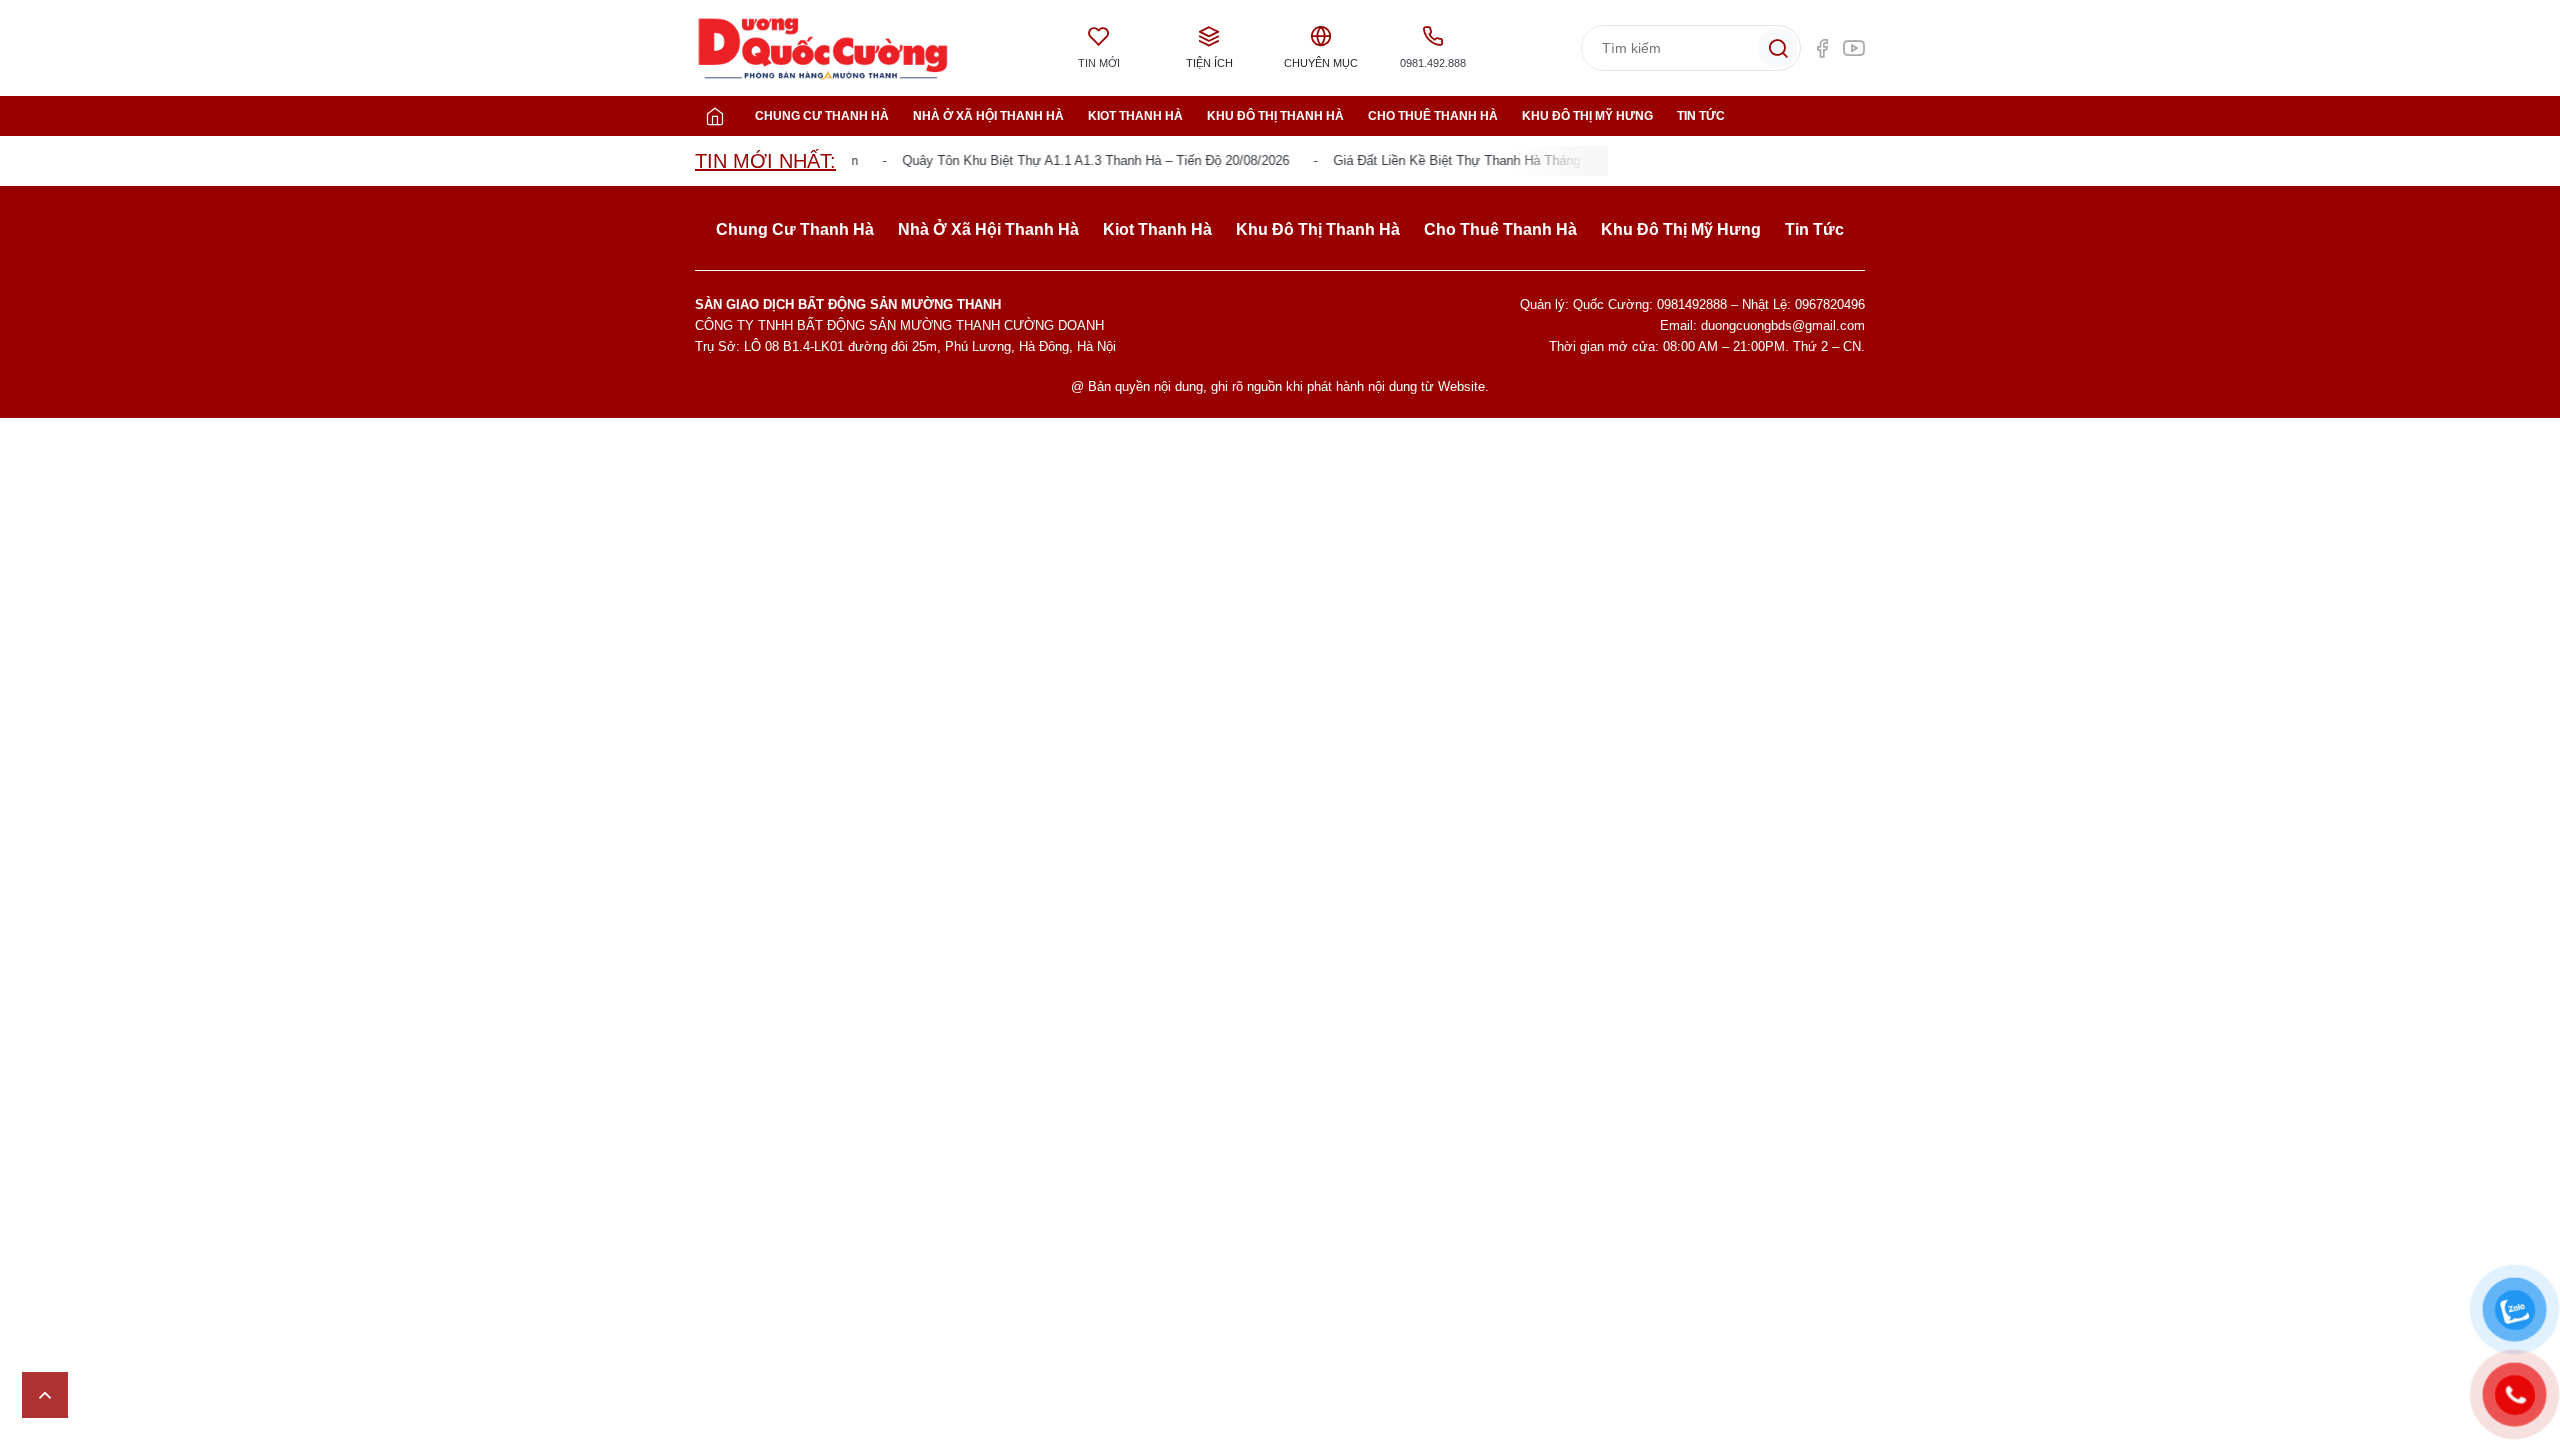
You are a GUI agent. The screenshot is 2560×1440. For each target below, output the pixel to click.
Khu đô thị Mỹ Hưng (1587, 116)
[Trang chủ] (715, 116)
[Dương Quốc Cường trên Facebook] (1822, 48)
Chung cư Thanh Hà (822, 116)
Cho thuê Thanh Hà (1433, 116)
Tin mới (1099, 63)
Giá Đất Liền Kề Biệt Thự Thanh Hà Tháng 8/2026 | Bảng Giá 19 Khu (1516, 160)
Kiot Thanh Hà (1135, 116)
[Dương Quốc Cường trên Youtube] (1854, 48)
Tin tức (1701, 116)
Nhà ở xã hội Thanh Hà (988, 116)
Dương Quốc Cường (823, 48)
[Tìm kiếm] (1778, 48)
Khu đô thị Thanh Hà (1275, 116)
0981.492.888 (1433, 63)
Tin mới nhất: (765, 161)
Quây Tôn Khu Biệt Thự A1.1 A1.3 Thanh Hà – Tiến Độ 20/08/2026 (1078, 160)
